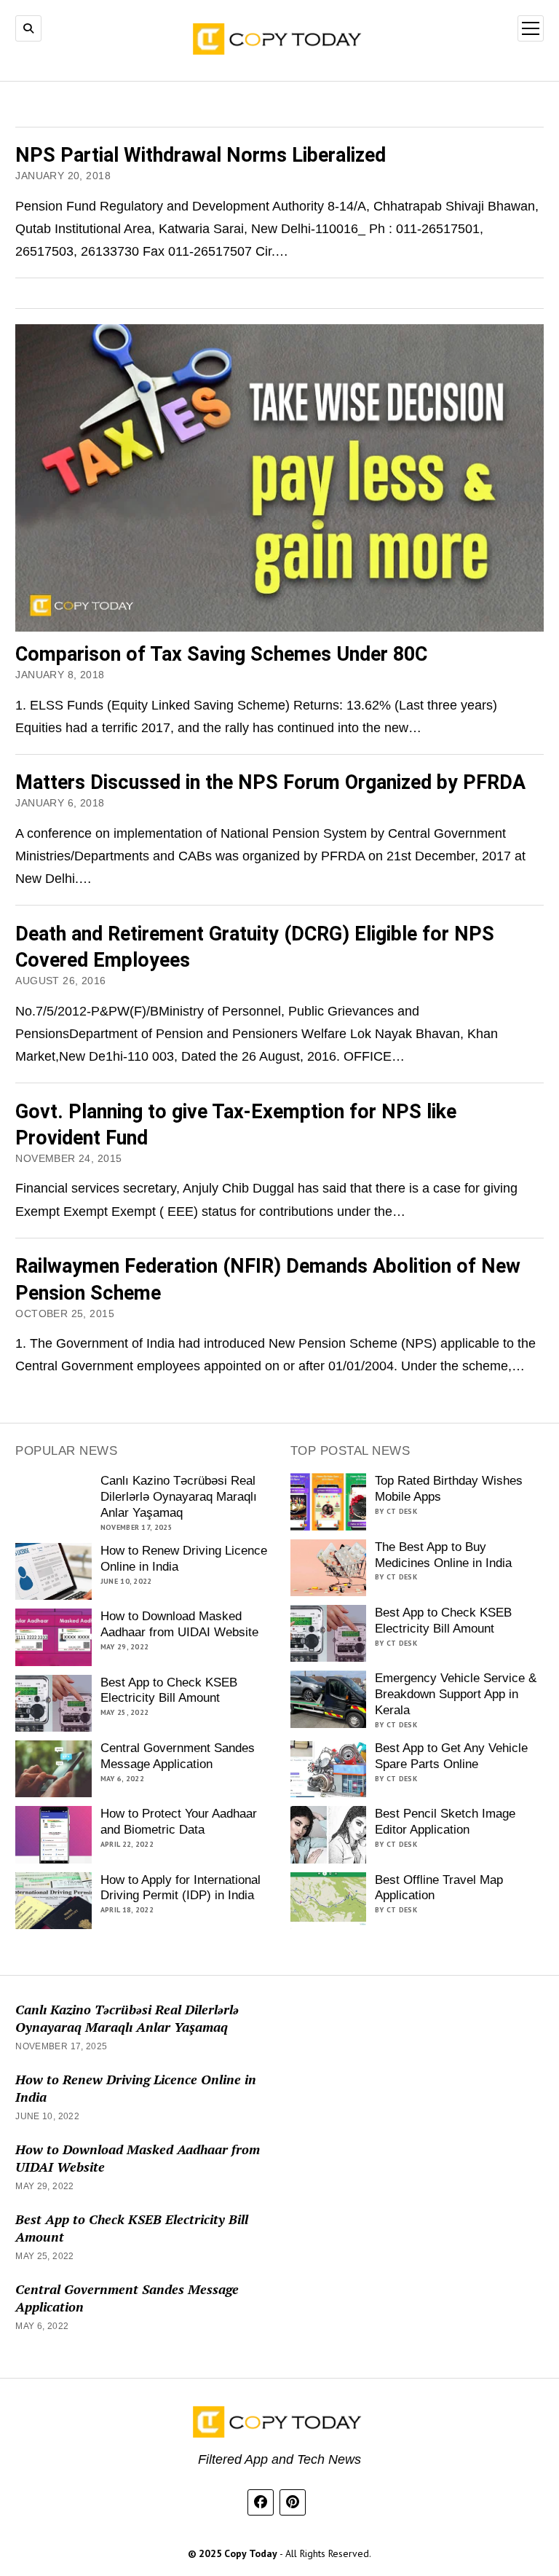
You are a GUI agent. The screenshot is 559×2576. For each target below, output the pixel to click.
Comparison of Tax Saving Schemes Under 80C (221, 654)
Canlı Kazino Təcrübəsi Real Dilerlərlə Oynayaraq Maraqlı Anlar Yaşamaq (179, 1497)
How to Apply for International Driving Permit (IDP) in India (181, 1888)
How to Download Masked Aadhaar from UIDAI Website (179, 1624)
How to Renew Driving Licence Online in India (184, 1559)
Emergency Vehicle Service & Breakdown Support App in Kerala (456, 1694)
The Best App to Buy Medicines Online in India (443, 1555)
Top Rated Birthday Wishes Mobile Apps (449, 1489)
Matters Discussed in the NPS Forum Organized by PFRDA (270, 782)
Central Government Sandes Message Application (178, 1756)
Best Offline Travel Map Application (439, 1888)
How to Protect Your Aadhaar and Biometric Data (179, 1822)
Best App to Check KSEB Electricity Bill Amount (169, 1690)
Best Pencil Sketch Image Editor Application (445, 1822)
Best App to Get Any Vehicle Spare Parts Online (451, 1756)
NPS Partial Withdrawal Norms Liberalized (201, 155)
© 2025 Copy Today (234, 2553)
